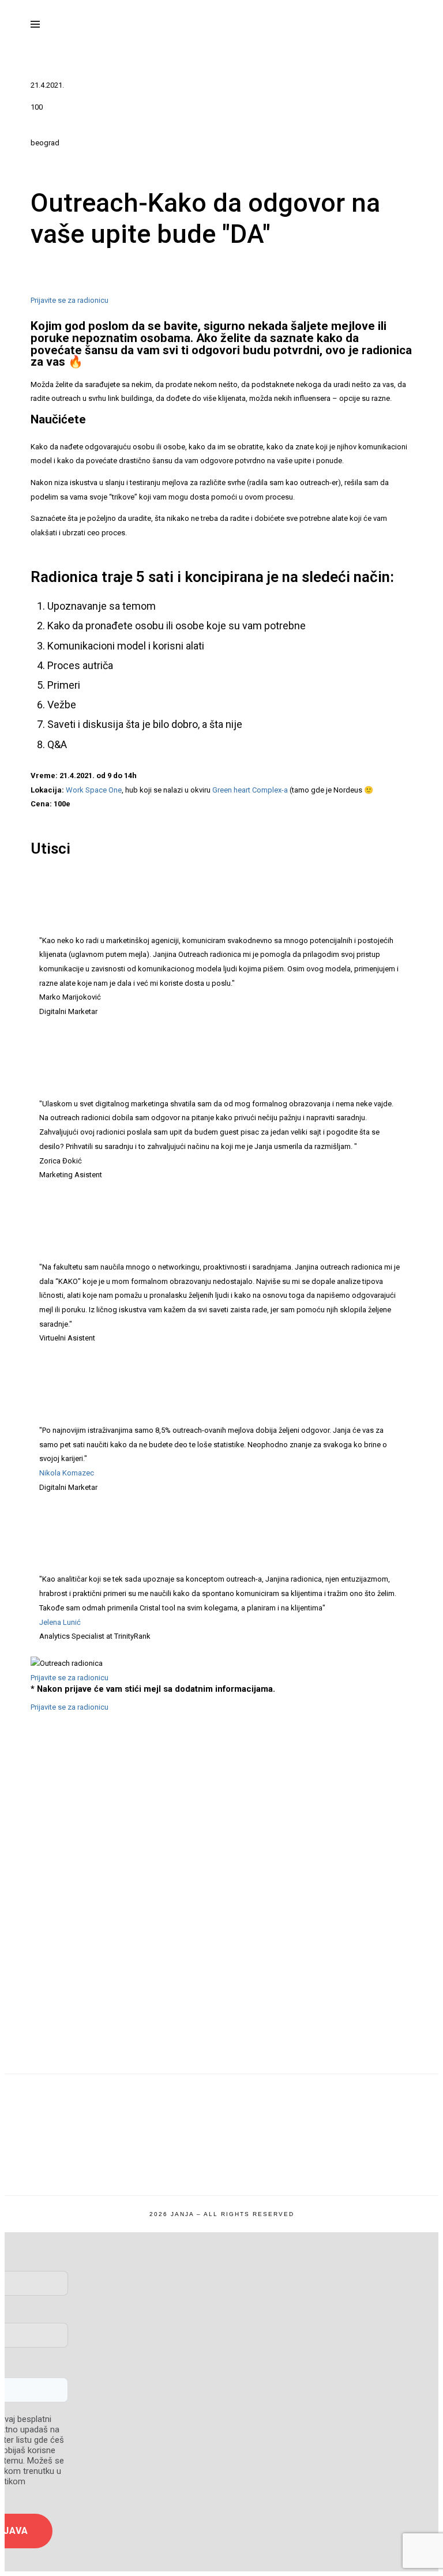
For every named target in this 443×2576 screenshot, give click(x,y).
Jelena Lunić (60, 1622)
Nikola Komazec (67, 1473)
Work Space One (94, 790)
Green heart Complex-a (250, 790)
